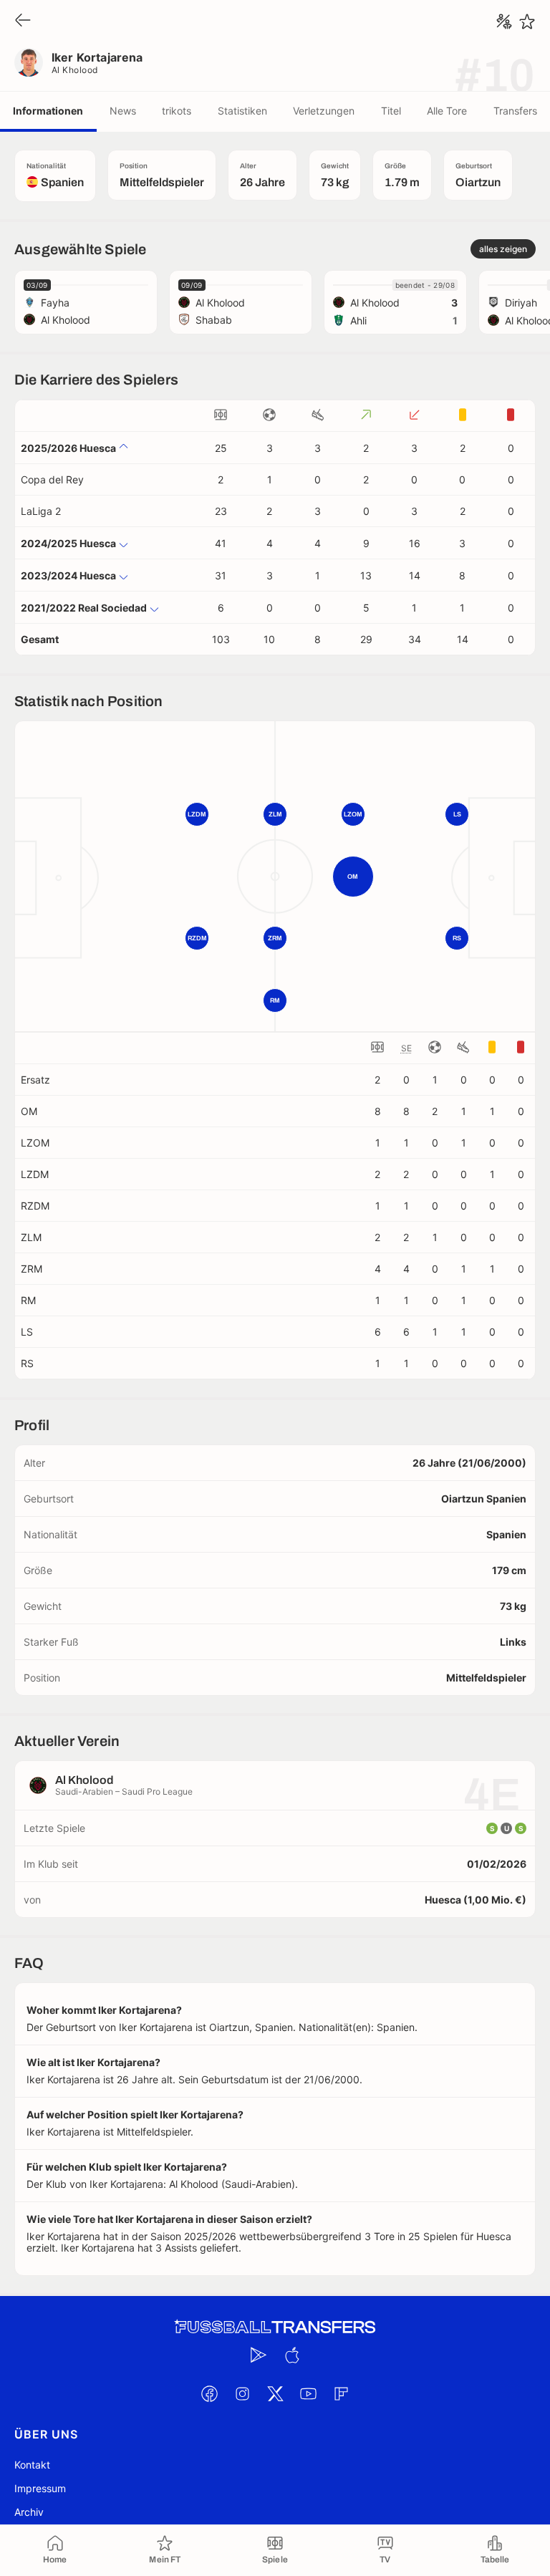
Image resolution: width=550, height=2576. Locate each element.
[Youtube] (308, 2393)
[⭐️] (527, 21)
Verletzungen (324, 111)
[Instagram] (242, 2393)
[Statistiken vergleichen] (504, 21)
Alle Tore (447, 111)
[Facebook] (209, 2393)
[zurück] (23, 21)
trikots (177, 111)
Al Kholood (75, 70)
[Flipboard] (341, 2393)
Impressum (40, 2488)
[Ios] (291, 2355)
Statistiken (242, 111)
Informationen (48, 111)
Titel (391, 111)
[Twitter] (275, 2393)
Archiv (29, 2512)
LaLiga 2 (41, 511)
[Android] (259, 2355)
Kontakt (32, 2465)
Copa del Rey (52, 479)
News (123, 111)
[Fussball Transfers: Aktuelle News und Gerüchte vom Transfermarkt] (275, 2327)
